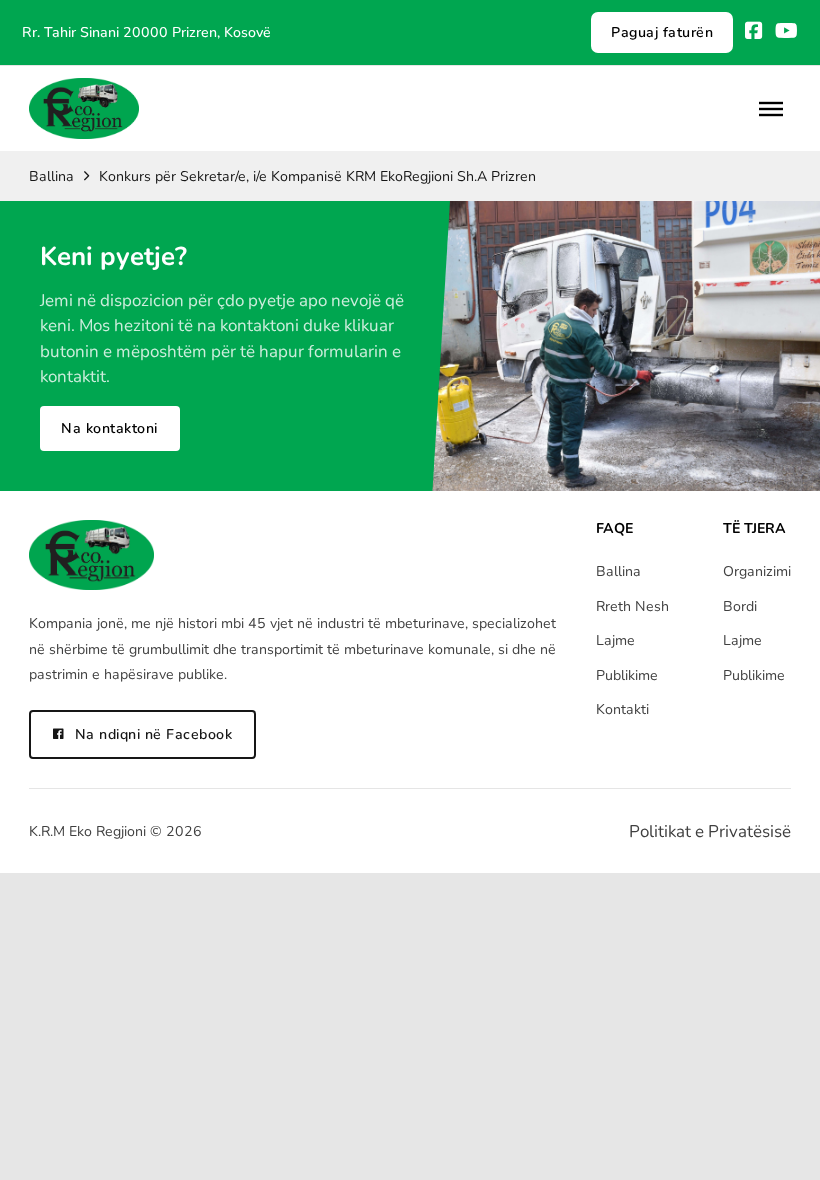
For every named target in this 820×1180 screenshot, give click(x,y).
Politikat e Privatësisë (710, 831)
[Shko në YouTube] (786, 32)
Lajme (615, 640)
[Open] (771, 109)
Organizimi (757, 571)
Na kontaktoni (109, 428)
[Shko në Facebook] (754, 32)
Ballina (51, 176)
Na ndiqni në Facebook (154, 734)
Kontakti (622, 709)
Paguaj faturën (662, 32)
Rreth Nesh (632, 606)
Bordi (740, 606)
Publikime (627, 675)
